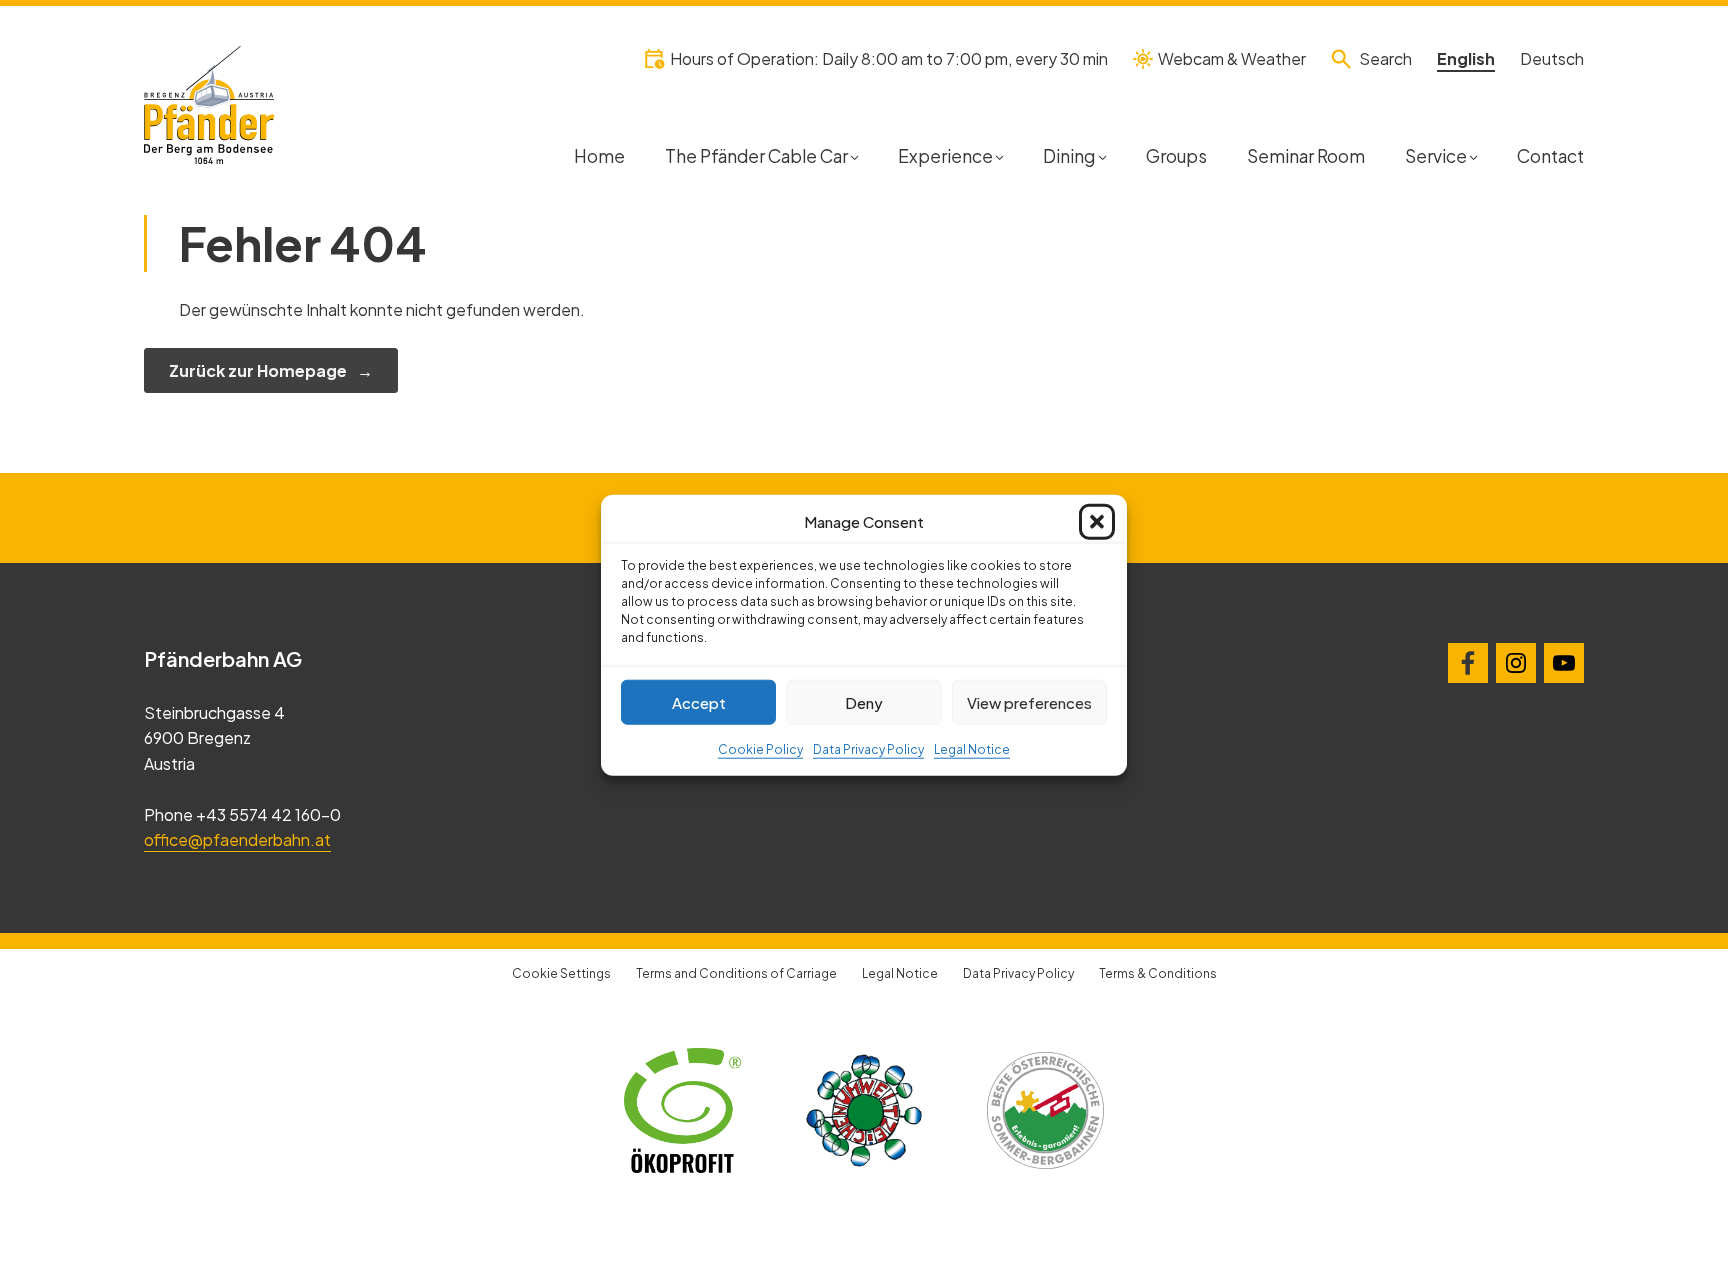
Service (1436, 156)
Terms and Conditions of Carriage (736, 973)
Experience (945, 156)
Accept (699, 701)
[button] (1097, 522)
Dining (1069, 156)
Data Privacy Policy (868, 749)
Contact (1550, 156)
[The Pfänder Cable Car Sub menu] (854, 156)
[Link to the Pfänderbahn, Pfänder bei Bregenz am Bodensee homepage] (209, 103)
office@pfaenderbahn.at (237, 839)
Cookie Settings (561, 973)
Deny (864, 701)
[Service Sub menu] (1473, 156)
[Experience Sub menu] (999, 156)
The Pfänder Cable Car (756, 156)
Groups (1176, 156)
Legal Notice (972, 749)
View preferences (1029, 701)
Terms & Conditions (1158, 973)
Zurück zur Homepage (258, 370)
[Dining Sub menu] (1102, 156)
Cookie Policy (760, 749)
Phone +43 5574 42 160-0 (242, 814)
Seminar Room (1306, 156)
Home (599, 156)
